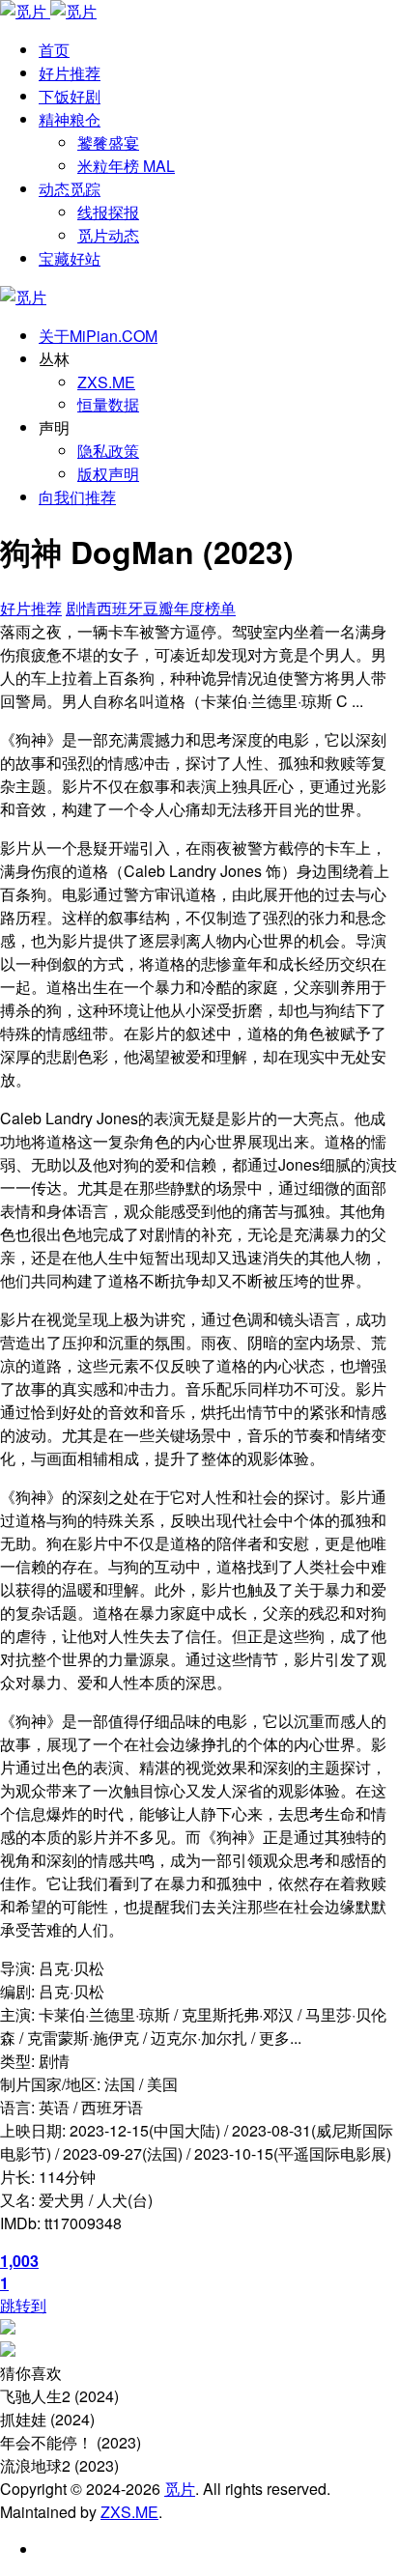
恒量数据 (108, 404)
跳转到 (23, 2305)
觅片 (180, 2489)
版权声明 (108, 474)
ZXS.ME (106, 382)
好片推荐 (31, 608)
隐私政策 (108, 451)
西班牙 (120, 608)
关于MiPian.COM (98, 336)
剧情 (81, 608)
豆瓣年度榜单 (189, 608)
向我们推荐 (77, 497)
